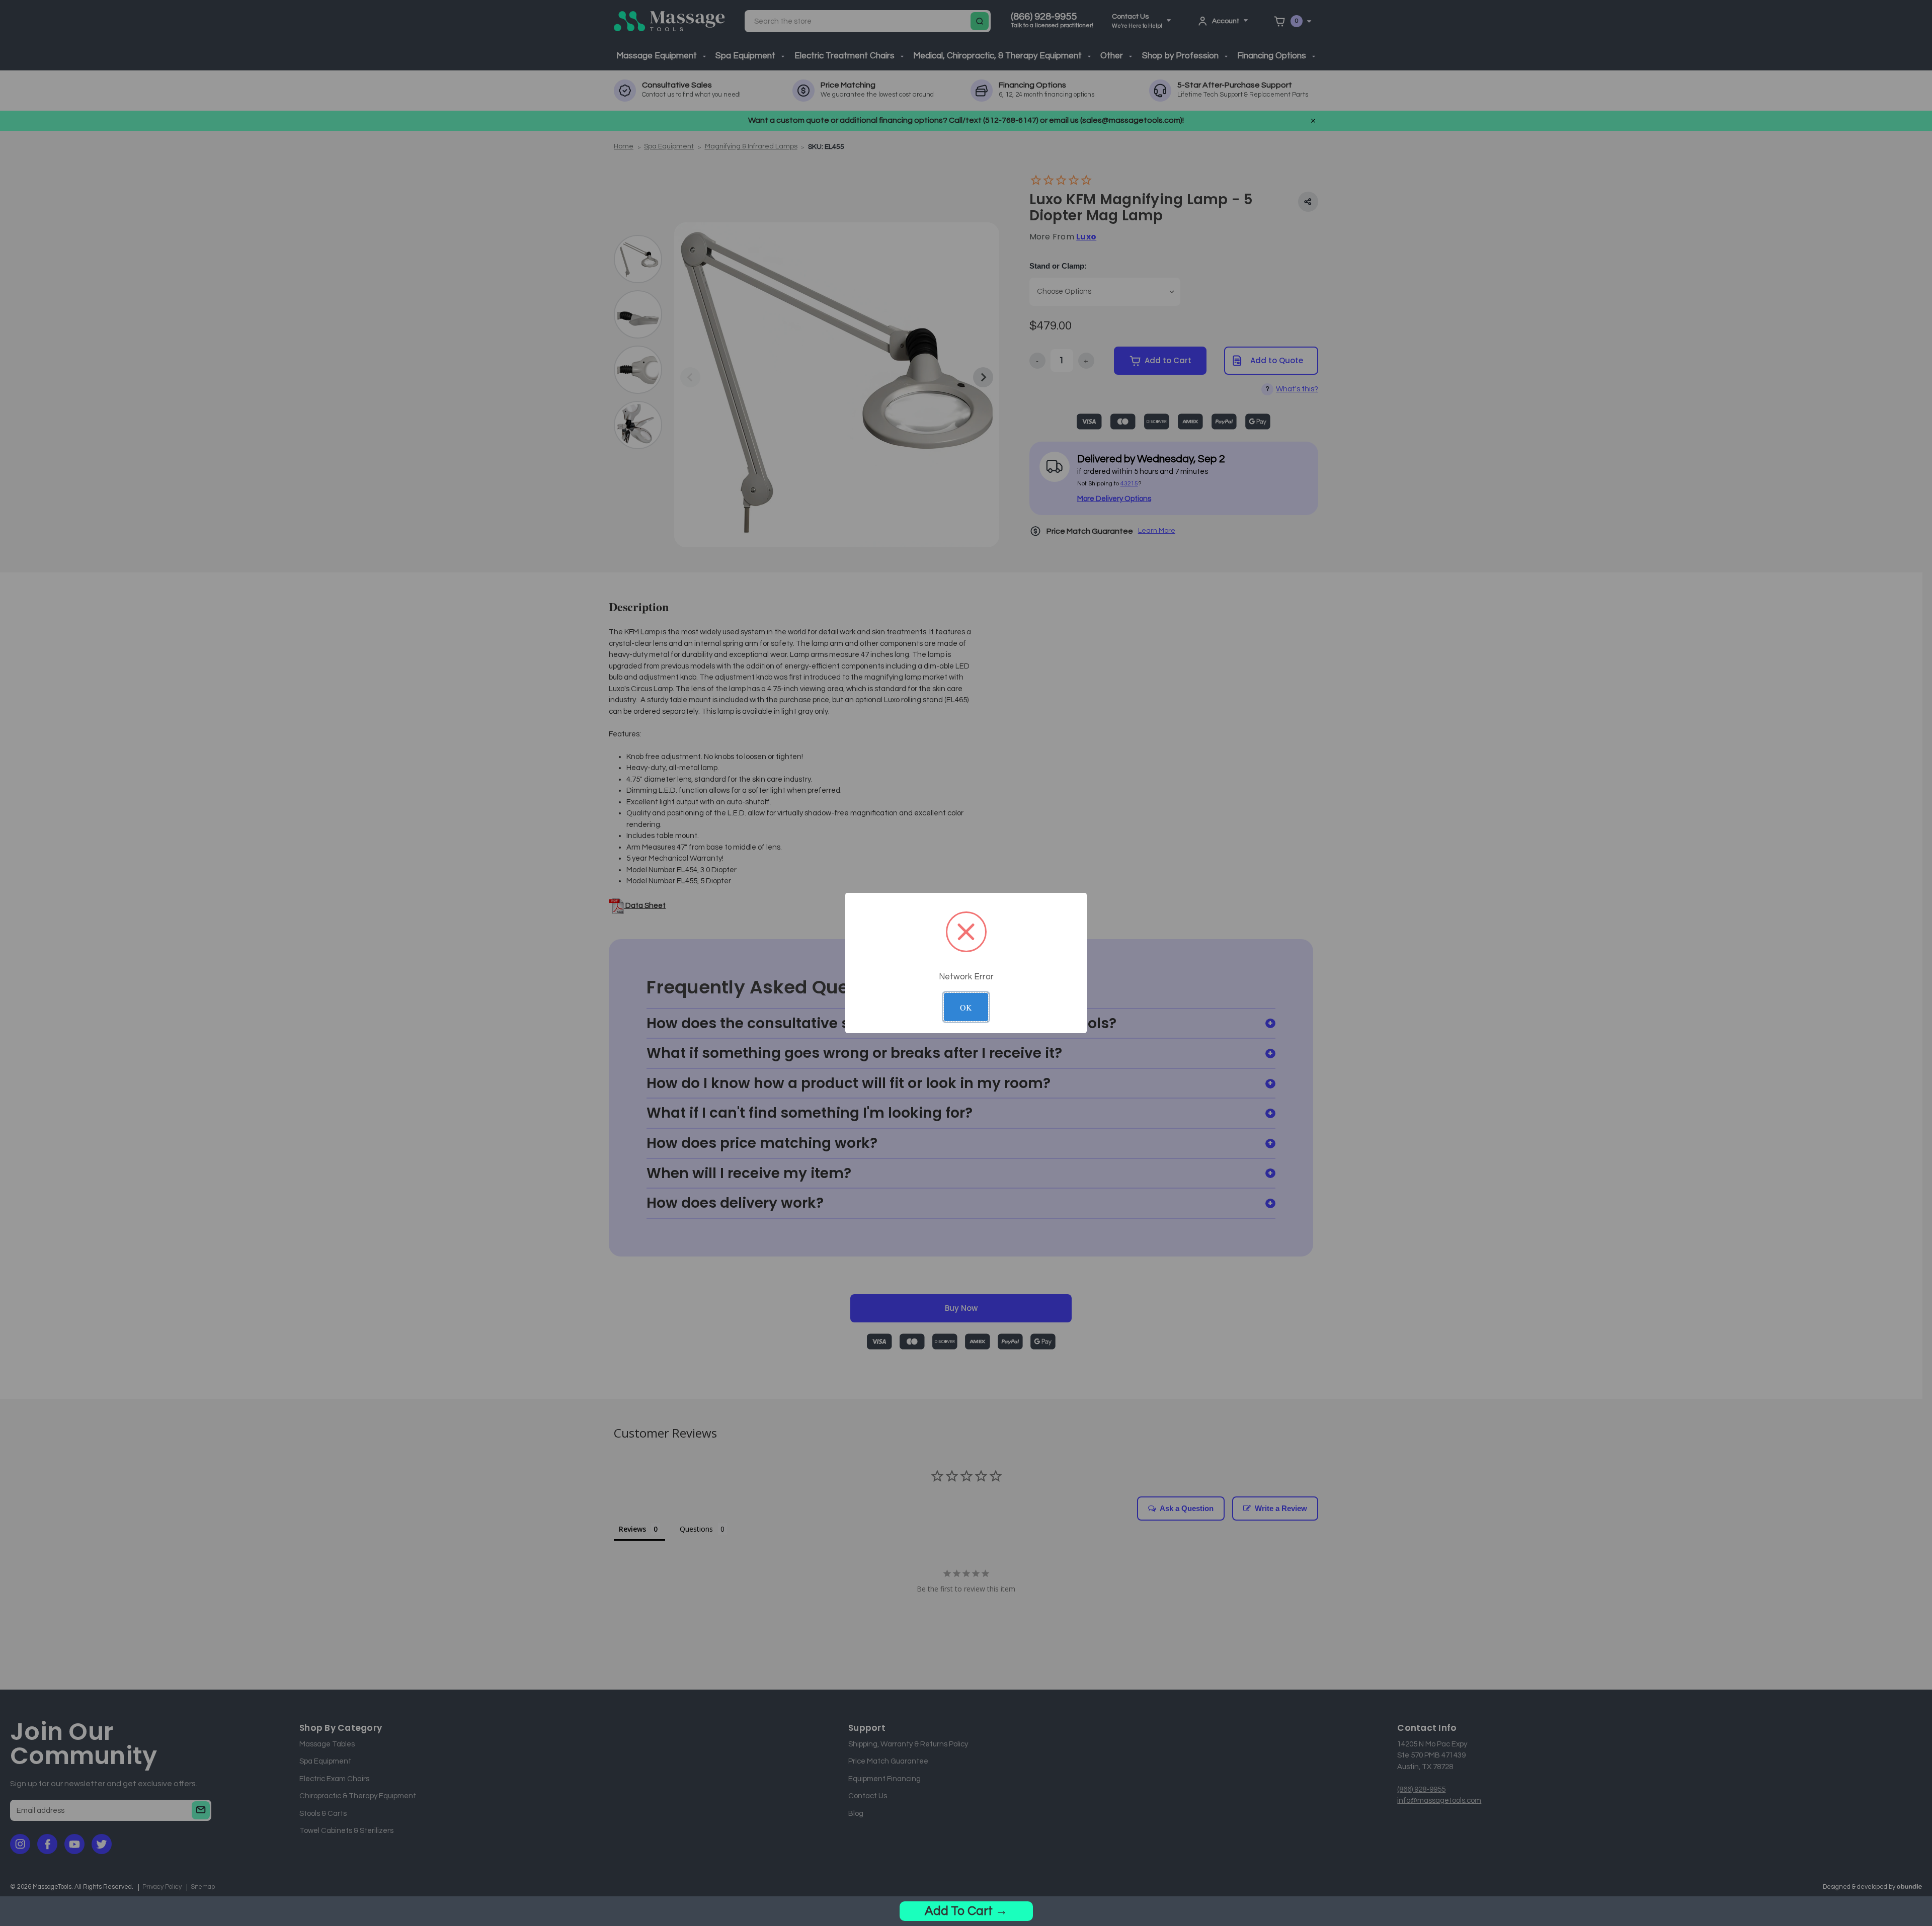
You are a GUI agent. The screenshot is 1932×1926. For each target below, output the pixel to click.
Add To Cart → (966, 1911)
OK (966, 1007)
